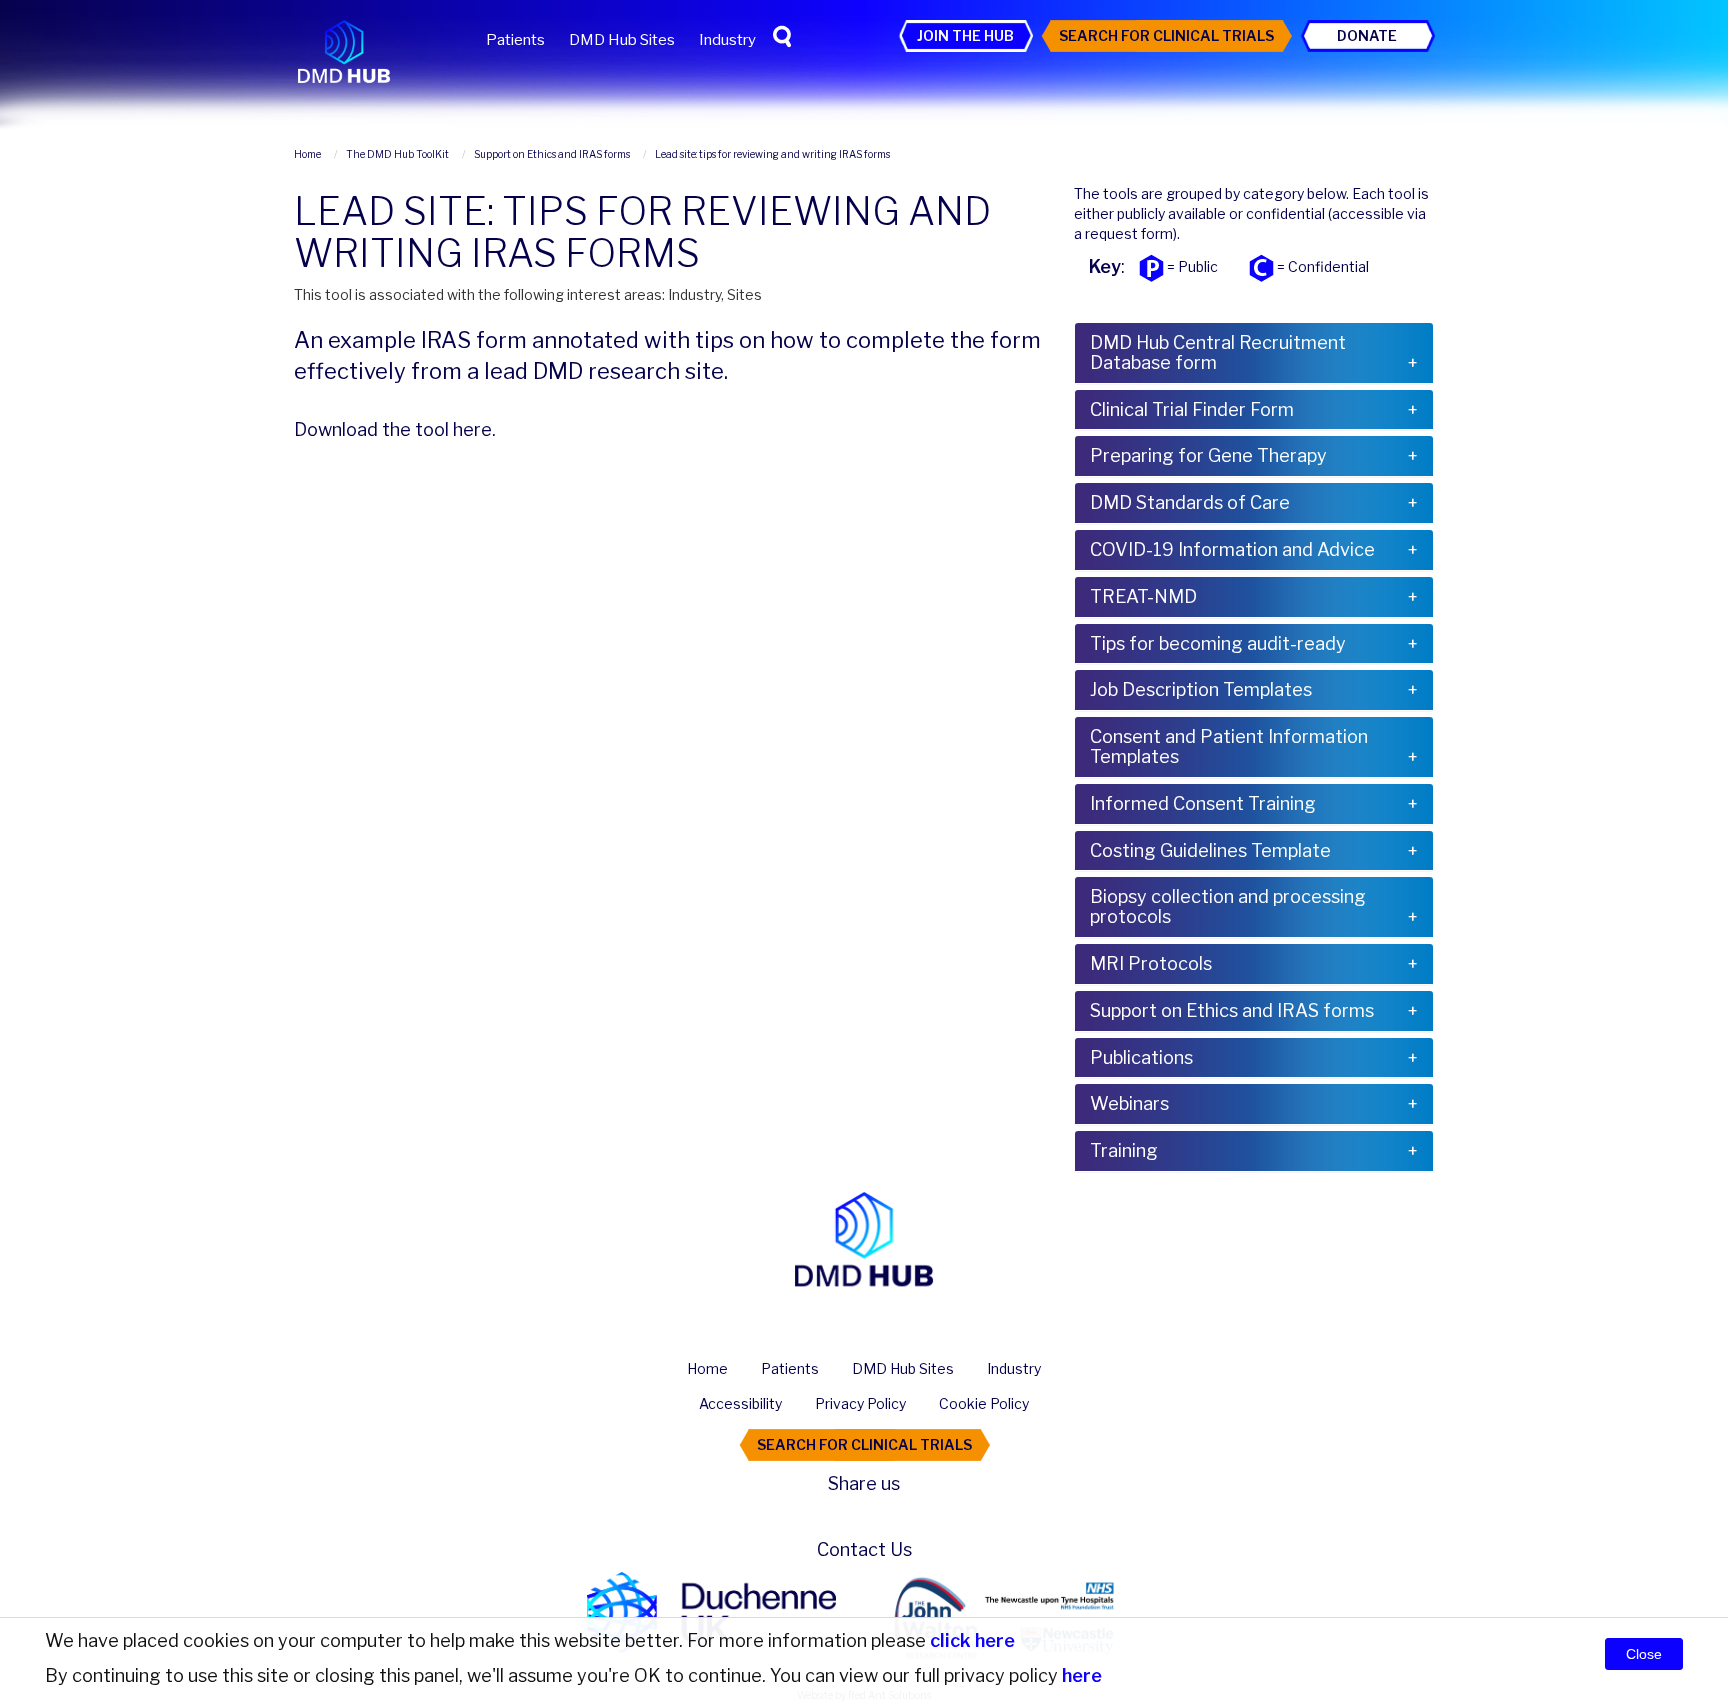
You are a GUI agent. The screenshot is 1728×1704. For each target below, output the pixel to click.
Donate (1367, 35)
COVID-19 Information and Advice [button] (1232, 549)
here (472, 429)
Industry (727, 40)
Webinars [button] (1129, 1103)
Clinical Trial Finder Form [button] (1192, 409)
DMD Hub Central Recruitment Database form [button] (1218, 352)
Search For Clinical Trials (1166, 35)
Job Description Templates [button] (1201, 689)
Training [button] (1124, 1150)
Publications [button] (1141, 1057)
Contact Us (864, 1549)
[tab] (1254, 353)
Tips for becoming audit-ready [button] (1218, 643)
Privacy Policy (860, 1403)
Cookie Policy (984, 1403)
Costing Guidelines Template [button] (1210, 850)
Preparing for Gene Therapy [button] (1208, 455)
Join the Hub (965, 35)
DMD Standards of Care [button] (1190, 502)
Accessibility (740, 1403)
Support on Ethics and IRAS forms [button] (1232, 1010)
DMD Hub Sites (622, 40)
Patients (515, 40)
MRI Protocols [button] (1151, 963)
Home (707, 1368)
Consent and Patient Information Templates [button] (1229, 746)
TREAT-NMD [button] (1143, 596)
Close (1644, 1654)
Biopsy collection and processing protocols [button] (1228, 906)
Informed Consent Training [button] (1203, 803)
